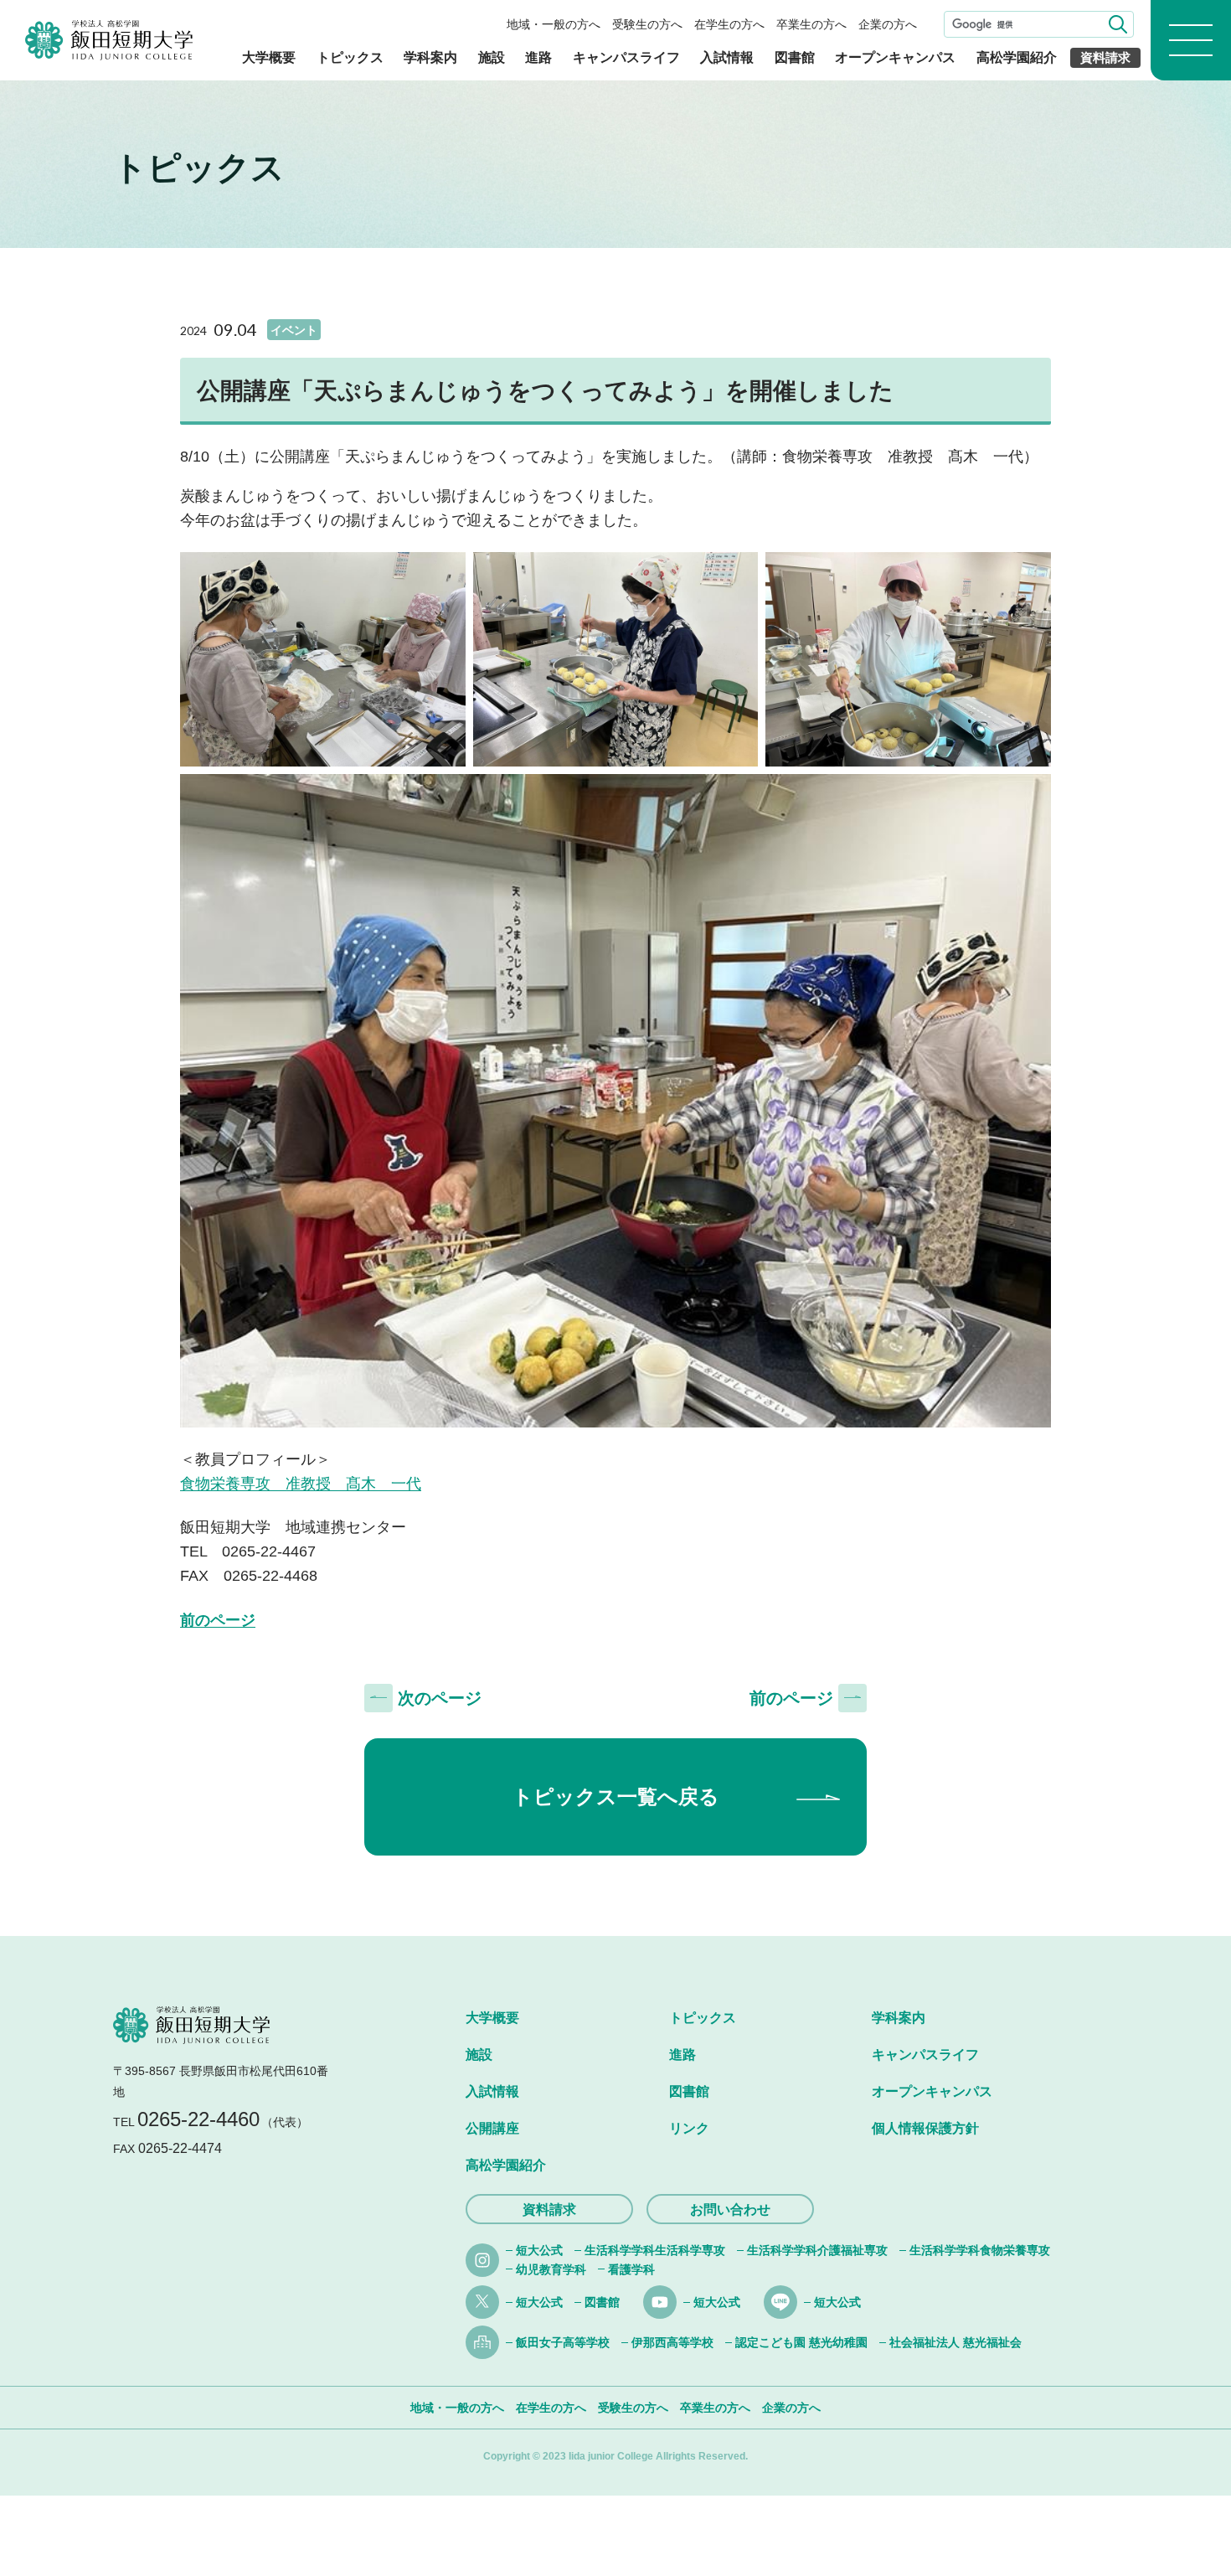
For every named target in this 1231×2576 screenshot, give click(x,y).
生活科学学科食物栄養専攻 (980, 2250)
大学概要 (269, 57)
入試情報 (727, 57)
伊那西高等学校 (672, 2342)
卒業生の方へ (811, 24)
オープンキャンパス (895, 57)
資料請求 (1105, 57)
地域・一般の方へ (554, 24)
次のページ (440, 1698)
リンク (689, 2128)
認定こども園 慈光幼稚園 (801, 2342)
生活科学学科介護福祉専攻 (817, 2250)
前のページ (218, 1620)
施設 (492, 57)
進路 (538, 57)
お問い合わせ (730, 2209)
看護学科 (631, 2269)
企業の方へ (888, 24)
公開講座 (492, 2128)
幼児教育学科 (551, 2269)
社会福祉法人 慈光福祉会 (955, 2342)
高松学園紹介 (1017, 57)
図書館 (795, 57)
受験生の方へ (647, 24)
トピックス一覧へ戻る (616, 1796)
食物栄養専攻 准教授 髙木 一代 (301, 1484)
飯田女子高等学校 (563, 2342)
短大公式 (539, 2250)
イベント (294, 330)
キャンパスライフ (626, 57)
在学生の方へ (729, 24)
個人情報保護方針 (925, 2128)
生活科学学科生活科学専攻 (655, 2250)
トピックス (350, 57)
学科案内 (430, 57)
